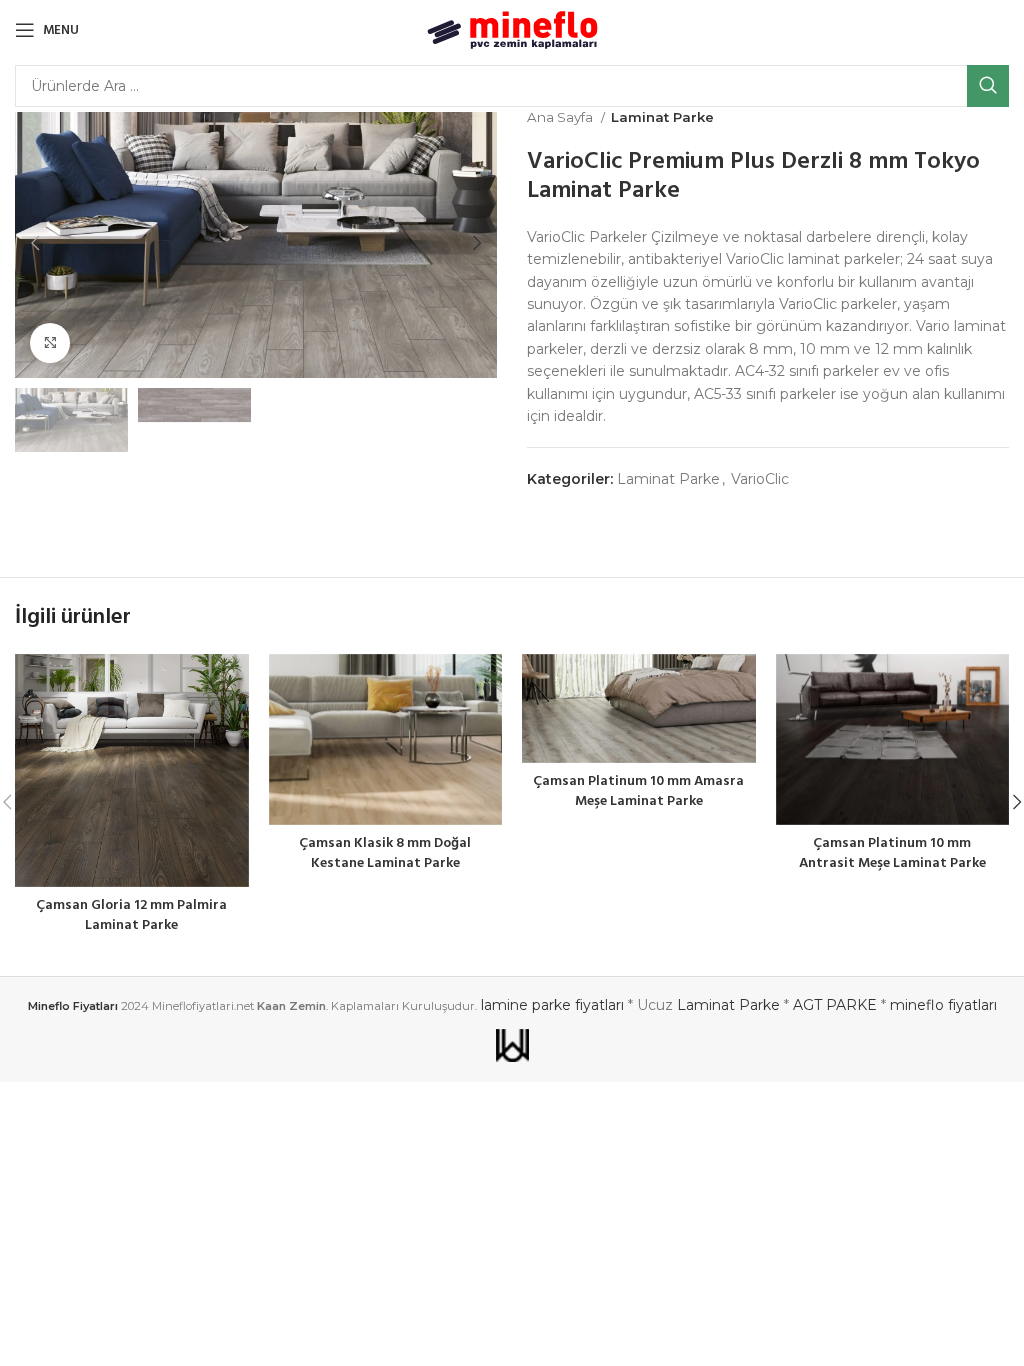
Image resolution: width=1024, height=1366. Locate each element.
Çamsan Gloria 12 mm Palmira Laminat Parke (131, 915)
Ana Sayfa (561, 117)
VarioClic (760, 479)
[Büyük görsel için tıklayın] (50, 343)
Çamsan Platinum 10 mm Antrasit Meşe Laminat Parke (892, 853)
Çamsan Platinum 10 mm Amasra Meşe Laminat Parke (638, 791)
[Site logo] (512, 29)
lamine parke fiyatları (552, 1005)
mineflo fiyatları (943, 1005)
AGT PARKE (835, 1005)
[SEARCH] (988, 86)
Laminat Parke (662, 117)
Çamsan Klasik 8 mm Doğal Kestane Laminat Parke (385, 853)
